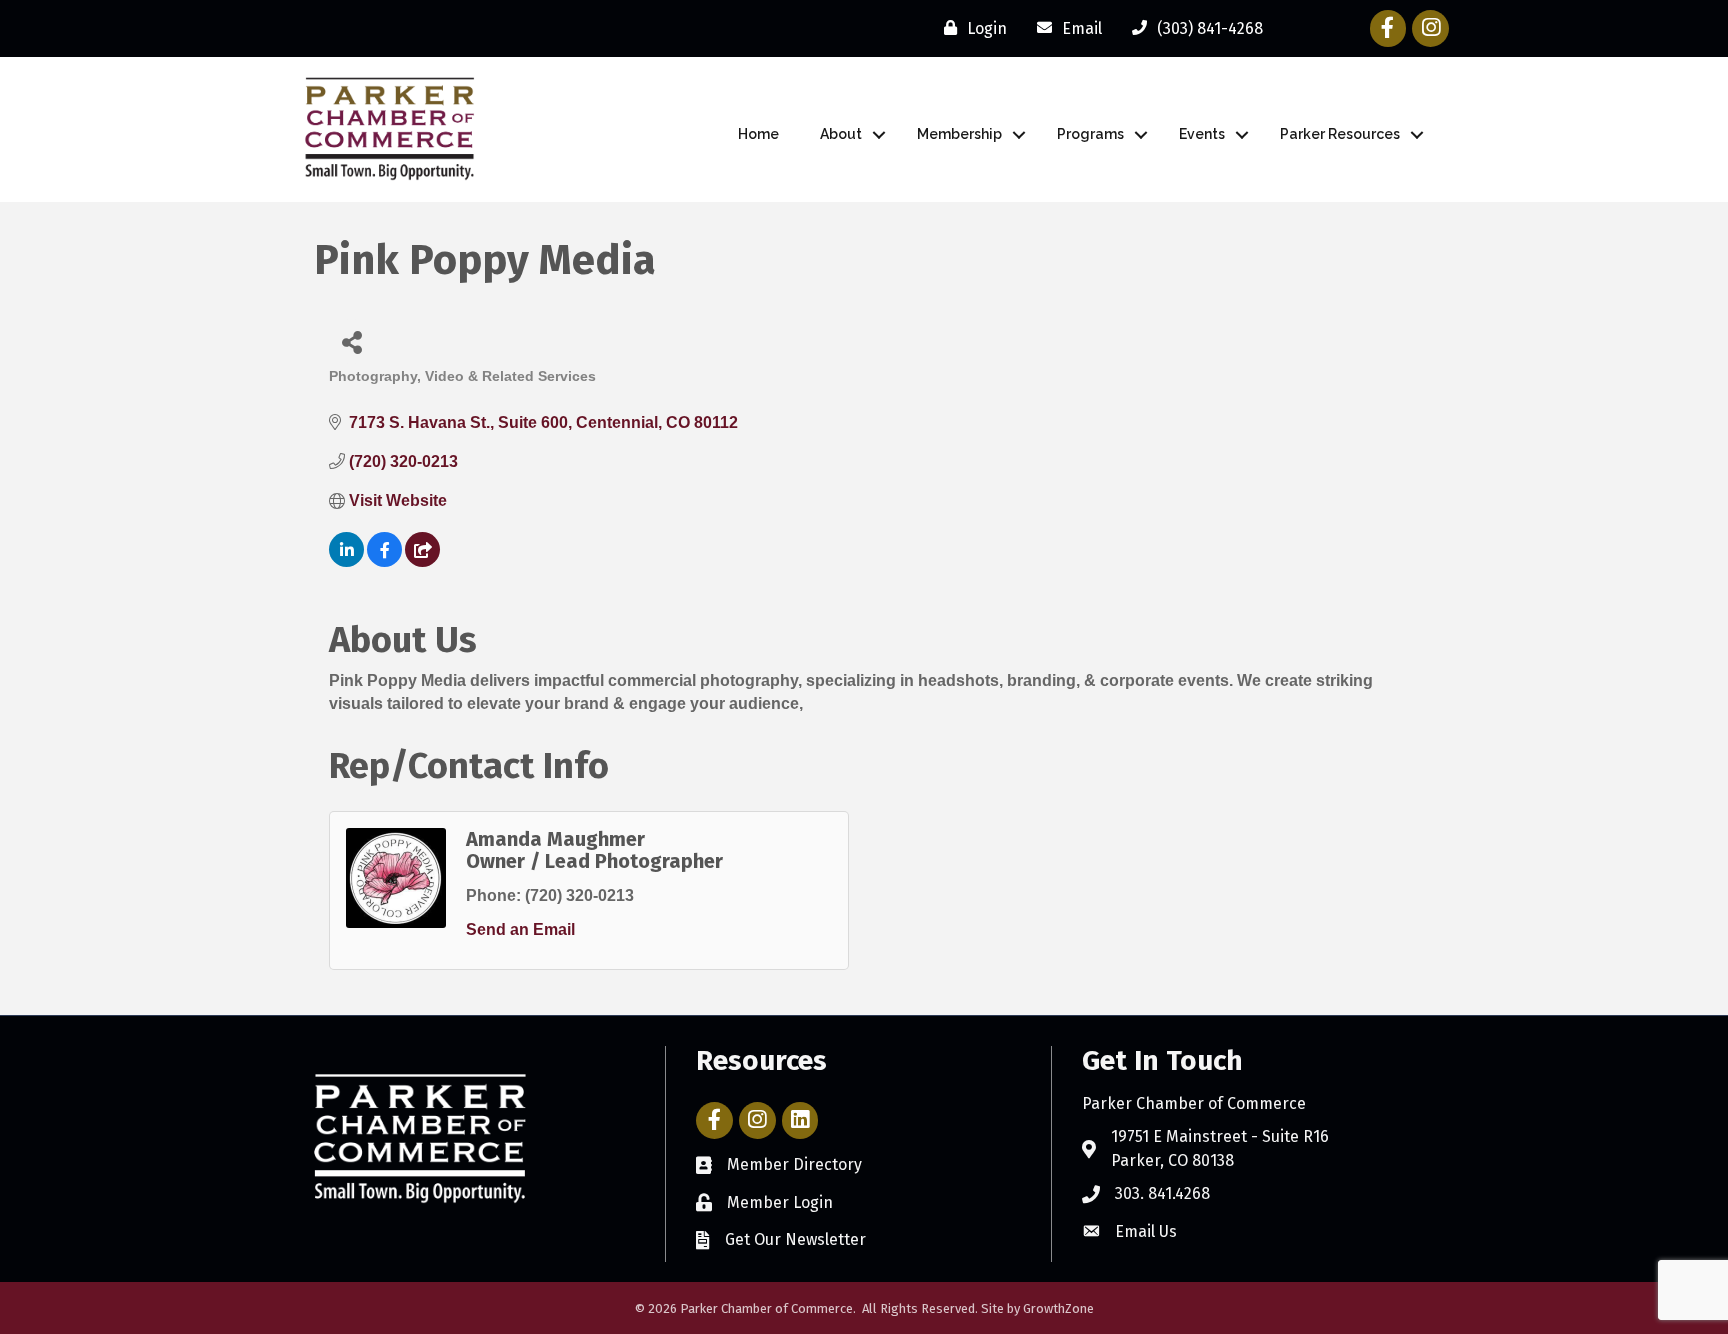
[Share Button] (351, 341)
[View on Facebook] (384, 561)
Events (1202, 134)
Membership (959, 134)
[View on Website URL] (422, 561)
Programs (1090, 134)
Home (758, 134)
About (841, 134)
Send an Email (520, 929)
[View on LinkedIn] (346, 561)
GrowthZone (1058, 1308)
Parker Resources (1340, 134)
